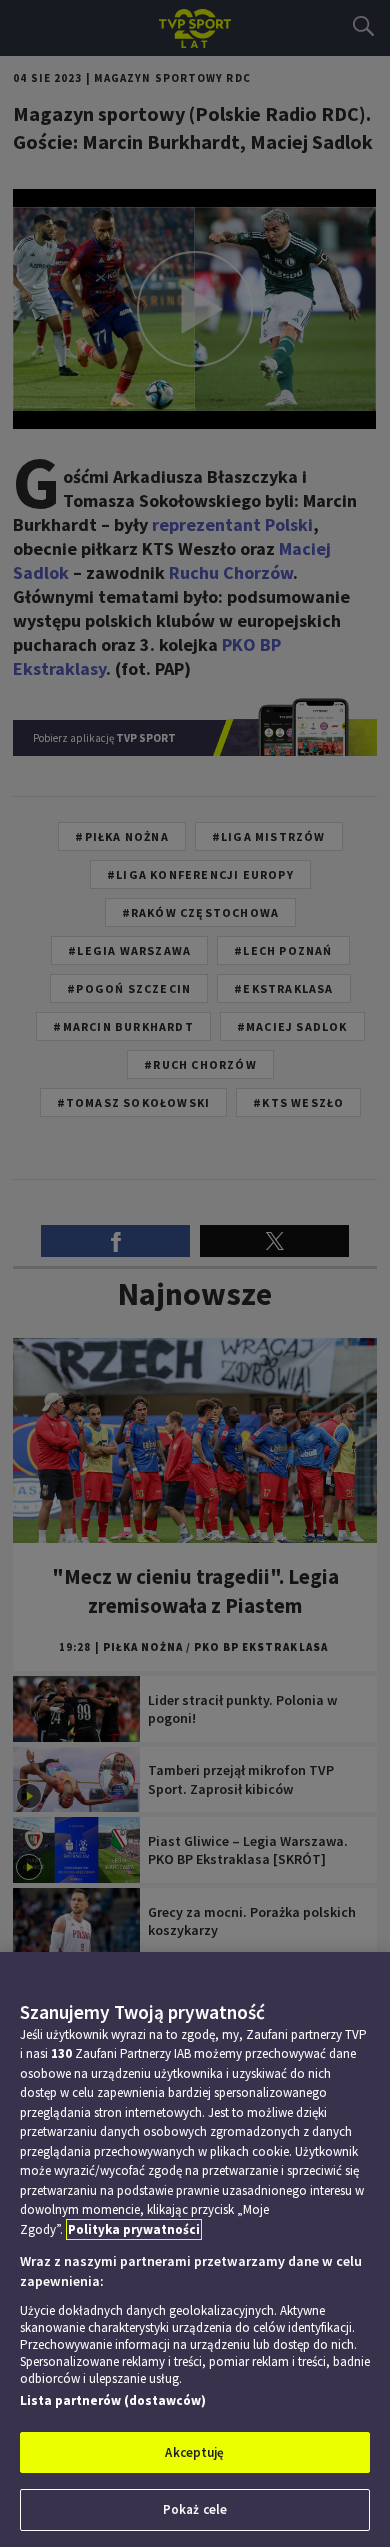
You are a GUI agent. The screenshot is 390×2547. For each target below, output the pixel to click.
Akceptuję (194, 2452)
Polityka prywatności (134, 2229)
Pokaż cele (195, 2509)
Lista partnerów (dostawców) (113, 2400)
